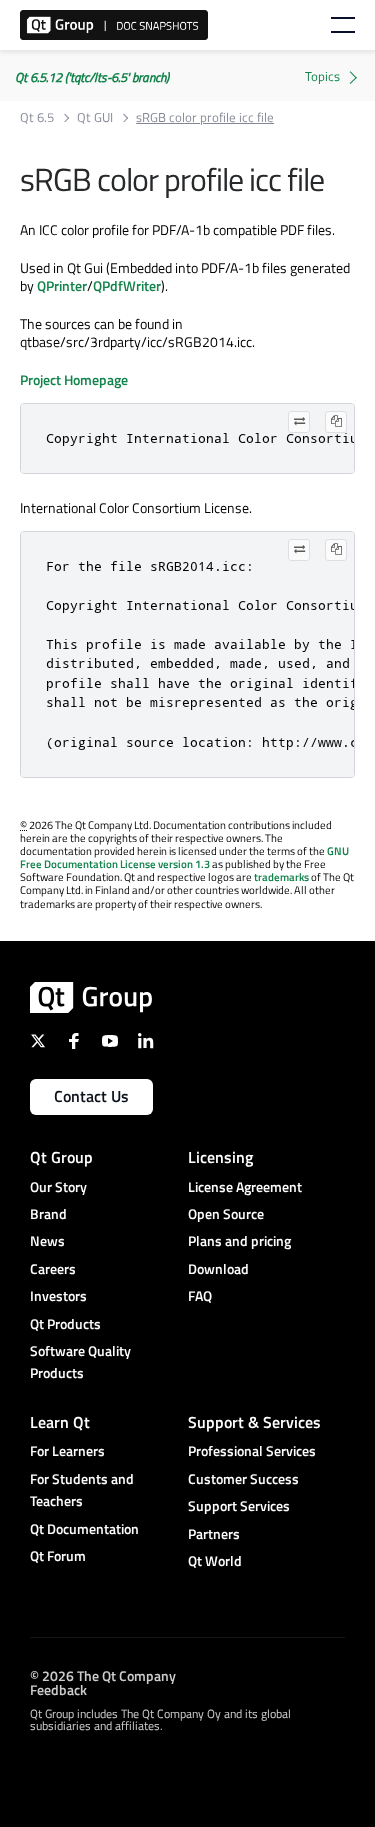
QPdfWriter (127, 285)
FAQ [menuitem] (200, 1295)
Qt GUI (95, 117)
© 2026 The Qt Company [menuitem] (103, 1674)
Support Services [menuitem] (239, 1505)
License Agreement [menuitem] (245, 1186)
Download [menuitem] (218, 1268)
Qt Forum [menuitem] (58, 1555)
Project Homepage (74, 379)
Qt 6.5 (37, 117)
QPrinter (62, 285)
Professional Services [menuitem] (252, 1450)
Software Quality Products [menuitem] (80, 1361)
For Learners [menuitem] (67, 1450)
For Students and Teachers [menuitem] (82, 1489)
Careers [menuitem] (53, 1268)
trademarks (281, 877)
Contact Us (91, 1096)
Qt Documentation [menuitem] (84, 1528)
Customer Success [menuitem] (243, 1478)
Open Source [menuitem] (226, 1213)
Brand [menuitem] (48, 1213)
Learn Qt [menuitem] (60, 1422)
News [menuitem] (47, 1240)
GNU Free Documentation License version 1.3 (184, 857)
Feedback (58, 1688)
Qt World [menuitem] (215, 1560)
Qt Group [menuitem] (61, 1157)
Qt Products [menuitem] (65, 1323)
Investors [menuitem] (58, 1295)
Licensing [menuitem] (220, 1157)
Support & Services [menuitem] (254, 1422)
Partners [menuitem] (214, 1533)
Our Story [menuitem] (58, 1186)
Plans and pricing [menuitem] (239, 1240)
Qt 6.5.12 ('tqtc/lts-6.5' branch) (92, 77)
